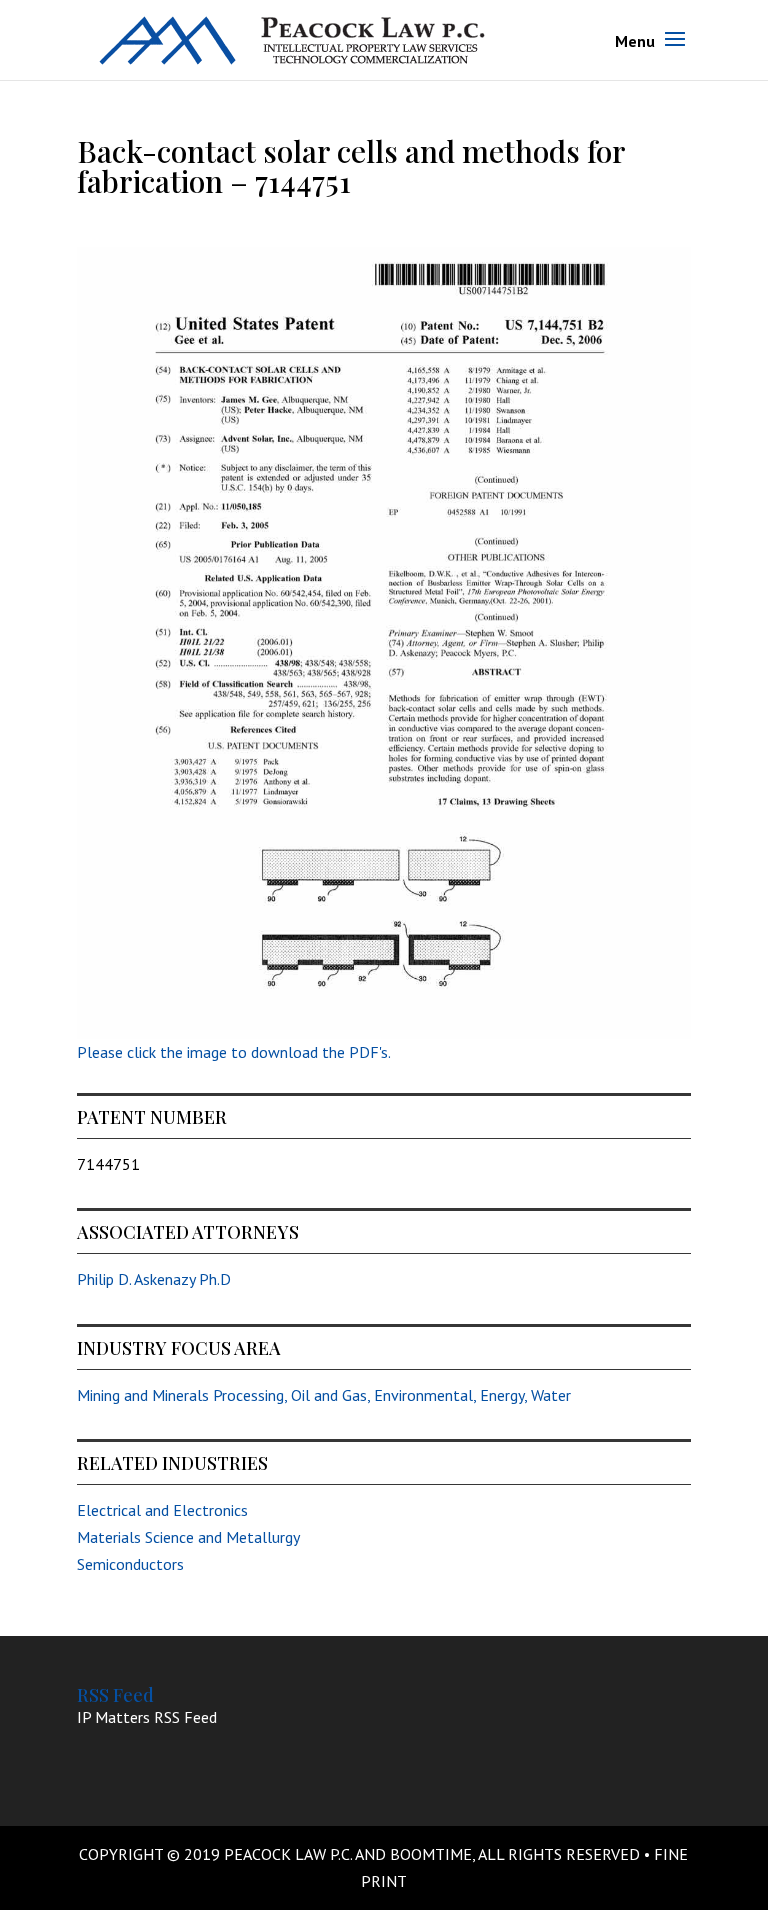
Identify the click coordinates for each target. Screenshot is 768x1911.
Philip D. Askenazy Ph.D (154, 1279)
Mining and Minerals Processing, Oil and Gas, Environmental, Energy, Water (324, 1395)
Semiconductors (130, 1564)
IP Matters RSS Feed (147, 1717)
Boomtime (431, 1854)
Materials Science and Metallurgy (188, 1537)
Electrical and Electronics (162, 1510)
